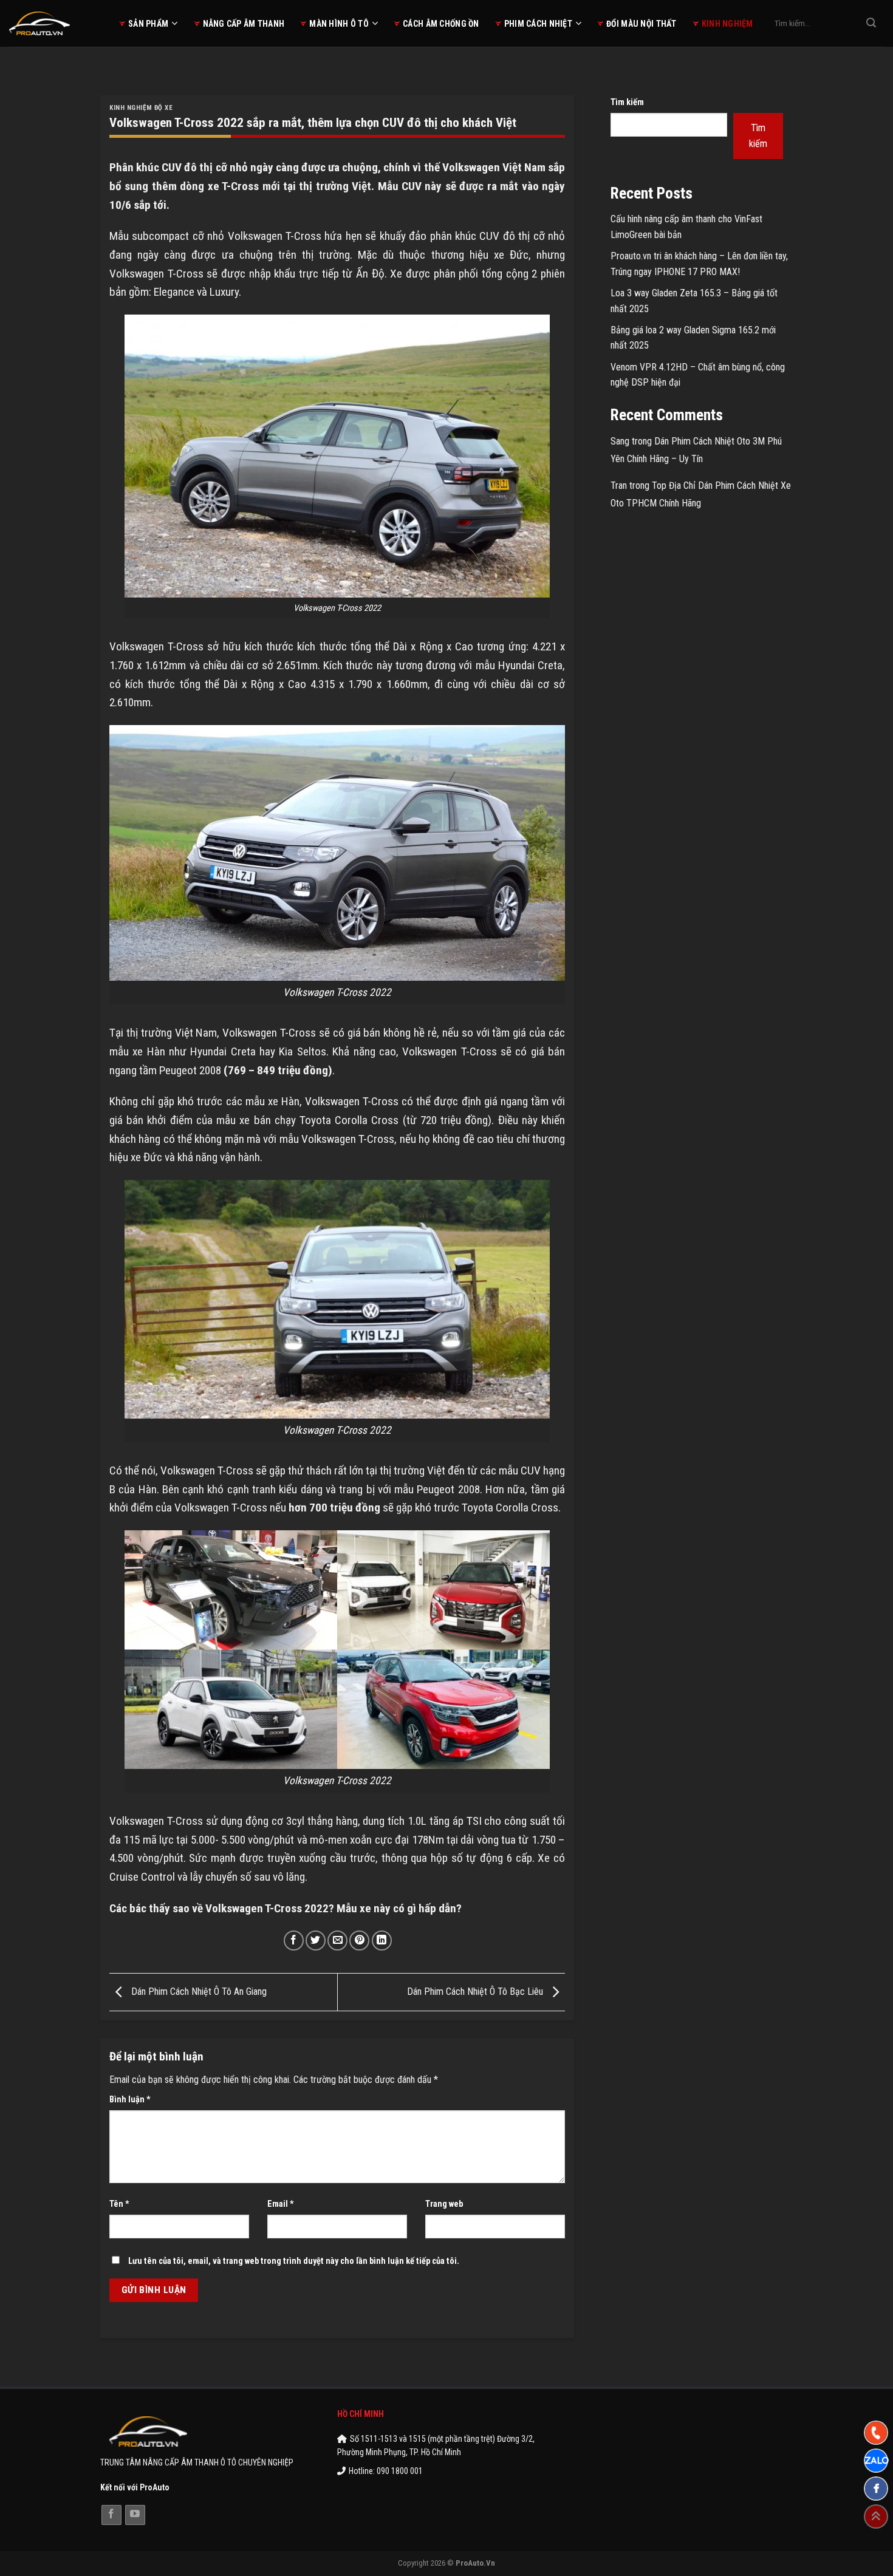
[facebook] (876, 2489)
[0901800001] (876, 2433)
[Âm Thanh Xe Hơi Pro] (55, 23)
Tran (619, 486)
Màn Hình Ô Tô (339, 24)
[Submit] (871, 24)
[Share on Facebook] (294, 1941)
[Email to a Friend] (337, 1941)
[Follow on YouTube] (135, 2515)
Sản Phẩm (148, 24)
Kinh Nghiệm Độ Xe (141, 108)
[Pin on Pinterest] (359, 1941)
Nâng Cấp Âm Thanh (244, 24)
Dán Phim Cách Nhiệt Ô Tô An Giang (198, 1992)
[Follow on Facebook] (111, 2515)
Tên (119, 2204)
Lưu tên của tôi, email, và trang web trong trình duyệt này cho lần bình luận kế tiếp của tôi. (294, 2261)
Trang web (444, 2204)
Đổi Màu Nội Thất (641, 24)
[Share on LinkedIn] (382, 1941)
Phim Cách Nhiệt (538, 24)
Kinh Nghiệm (727, 24)
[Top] (876, 2516)
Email (281, 2204)
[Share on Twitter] (316, 1941)
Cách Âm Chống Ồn (441, 24)
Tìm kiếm (627, 102)
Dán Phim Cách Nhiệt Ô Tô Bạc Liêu (476, 1992)
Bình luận (130, 2100)
